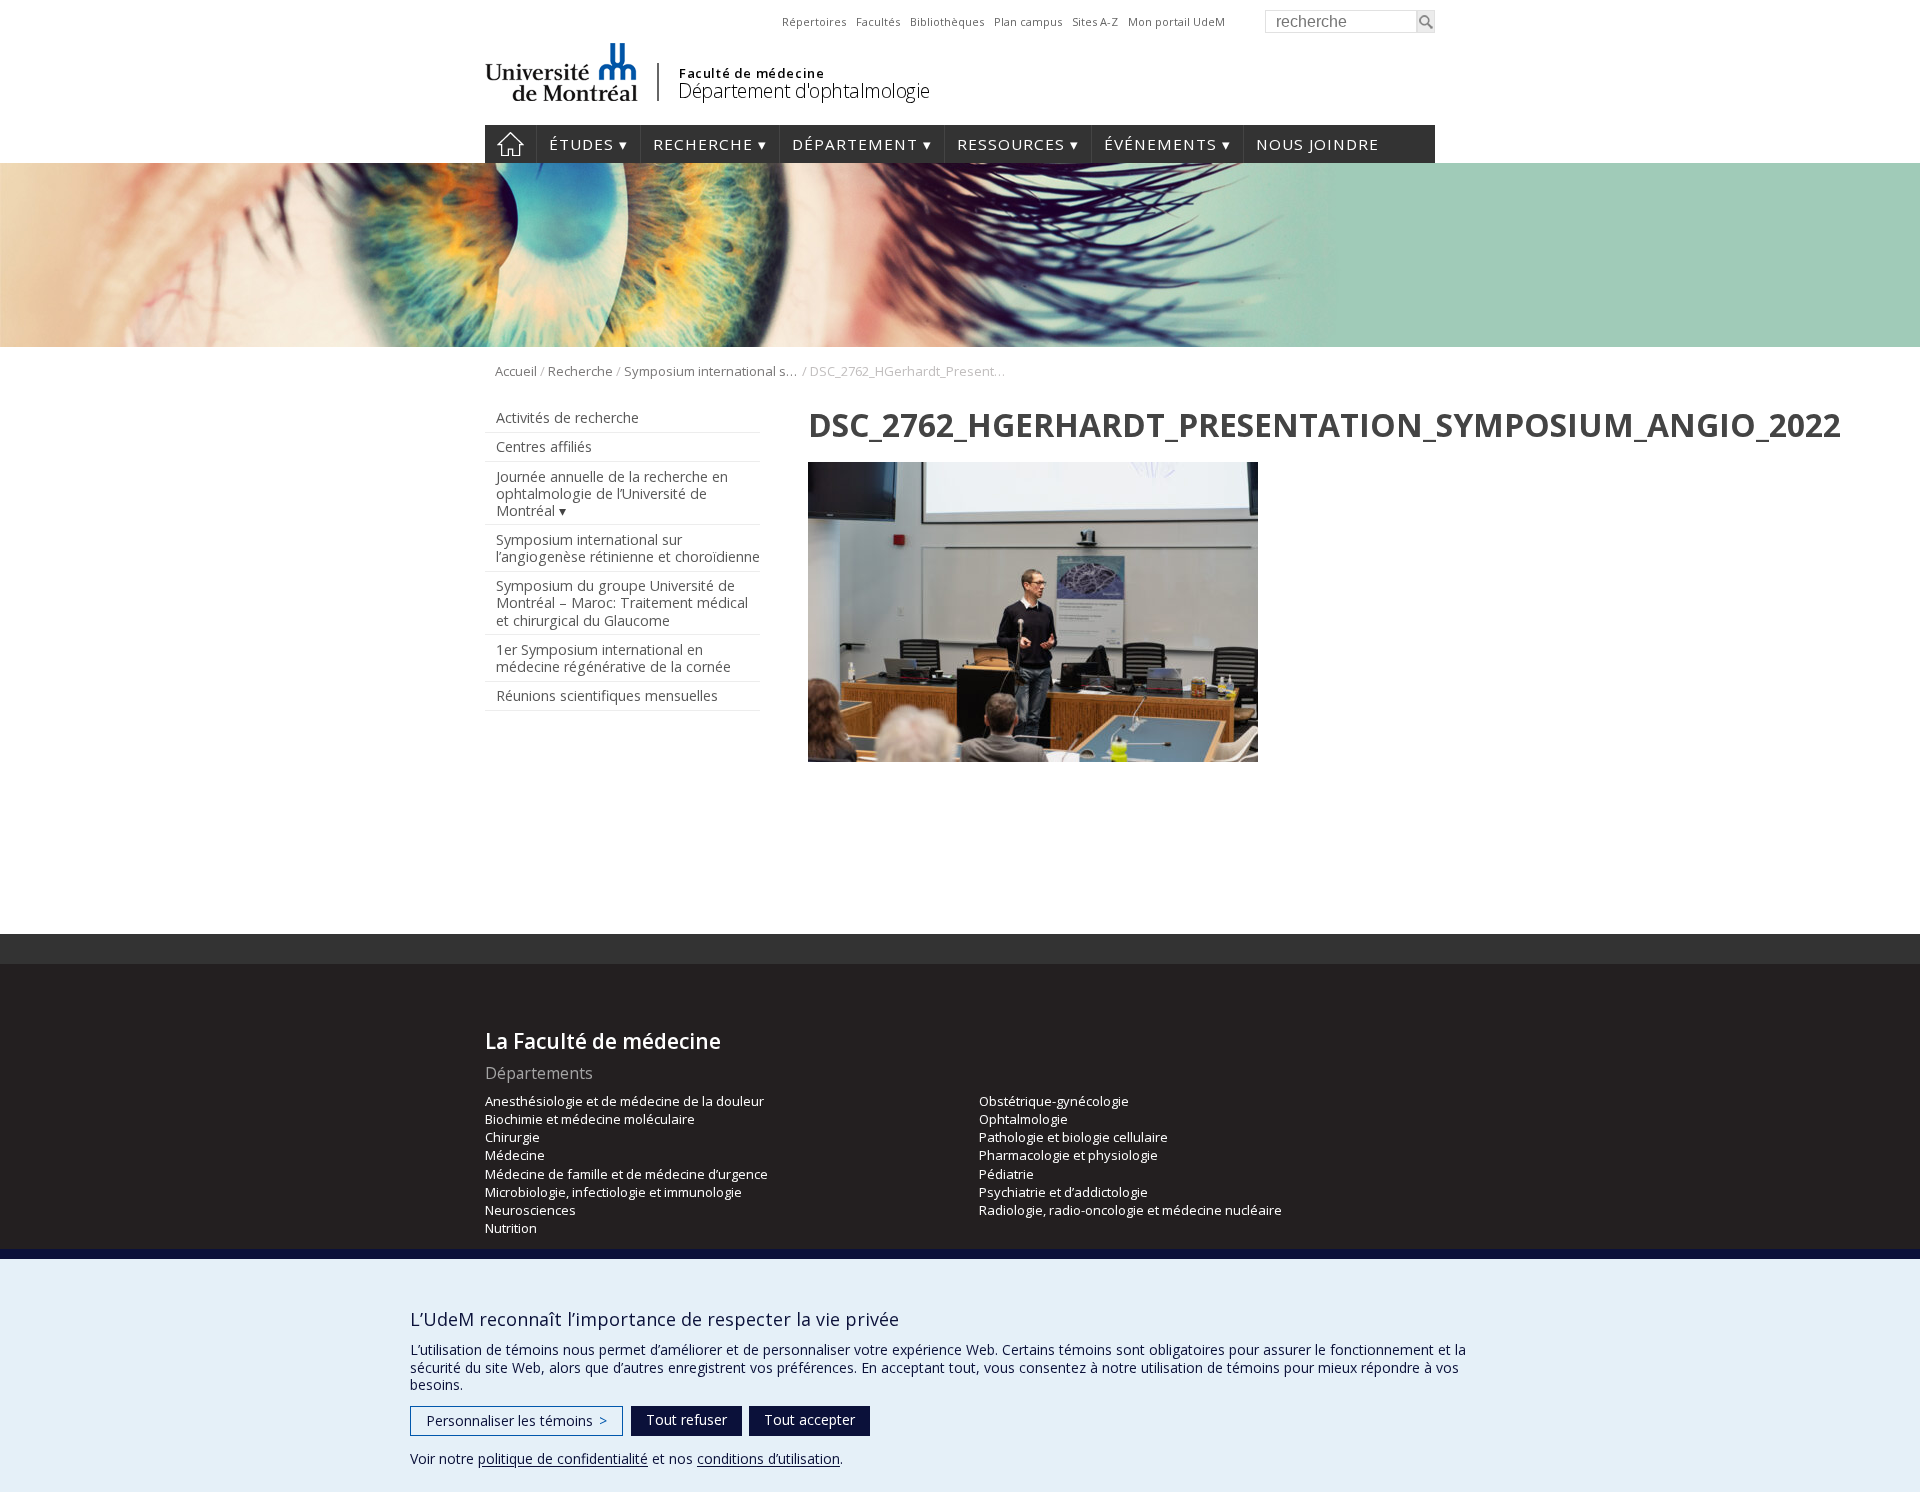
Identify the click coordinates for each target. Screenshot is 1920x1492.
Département (855, 144)
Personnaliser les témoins (516, 1420)
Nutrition (511, 1228)
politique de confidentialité (563, 1458)
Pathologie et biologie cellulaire (1073, 1137)
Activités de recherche (567, 417)
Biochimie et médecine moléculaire (590, 1119)
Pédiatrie (1006, 1174)
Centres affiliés (544, 446)
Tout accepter (809, 1419)
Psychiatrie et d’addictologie (1063, 1192)
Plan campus (1028, 21)
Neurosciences (530, 1210)
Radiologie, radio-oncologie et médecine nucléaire (1130, 1210)
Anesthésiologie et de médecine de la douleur (624, 1101)
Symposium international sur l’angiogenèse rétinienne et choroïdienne (711, 371)
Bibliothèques (947, 21)
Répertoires (814, 21)
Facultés (878, 21)
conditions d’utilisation (768, 1458)
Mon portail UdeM (1176, 21)
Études (581, 144)
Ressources (1011, 144)
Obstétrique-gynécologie (1054, 1101)
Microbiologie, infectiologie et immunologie (613, 1192)
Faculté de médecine (751, 73)
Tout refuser (686, 1419)
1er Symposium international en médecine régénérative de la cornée (613, 658)
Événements (1160, 144)
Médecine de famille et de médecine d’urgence (626, 1174)
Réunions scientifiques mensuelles (607, 695)
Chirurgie (512, 1137)
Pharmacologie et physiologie (1068, 1155)
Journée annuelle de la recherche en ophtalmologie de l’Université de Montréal (612, 493)
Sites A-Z (1095, 21)
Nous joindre (1317, 144)
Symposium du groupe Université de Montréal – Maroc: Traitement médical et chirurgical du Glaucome (622, 602)
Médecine (515, 1155)
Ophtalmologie (1023, 1119)
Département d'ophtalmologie (804, 90)
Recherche (703, 144)
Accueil (510, 144)
